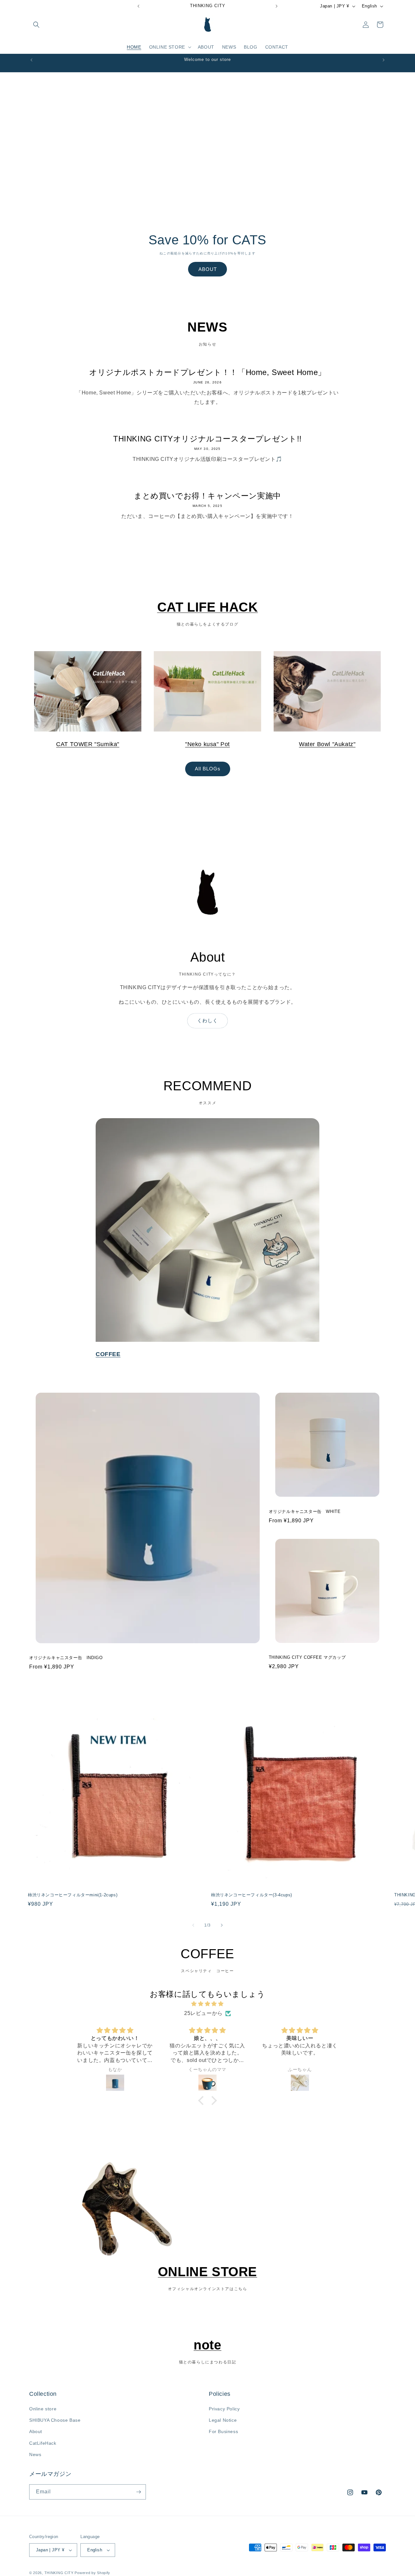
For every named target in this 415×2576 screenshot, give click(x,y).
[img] (207, 2004)
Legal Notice (223, 2420)
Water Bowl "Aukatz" (327, 744)
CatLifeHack (43, 2443)
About (36, 2432)
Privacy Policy (224, 2409)
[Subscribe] (138, 2492)
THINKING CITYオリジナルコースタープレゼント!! (207, 439)
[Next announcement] (277, 6)
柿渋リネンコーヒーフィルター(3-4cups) (252, 1895)
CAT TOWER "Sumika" (88, 744)
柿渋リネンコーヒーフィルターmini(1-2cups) (73, 1895)
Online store (43, 2409)
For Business (223, 2432)
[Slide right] (222, 1925)
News (35, 2455)
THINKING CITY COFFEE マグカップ (307, 1658)
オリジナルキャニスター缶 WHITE (305, 1511)
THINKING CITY (59, 2573)
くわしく (207, 1020)
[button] (36, 25)
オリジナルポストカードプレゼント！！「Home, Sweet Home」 (207, 372)
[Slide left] (193, 1925)
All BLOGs (208, 769)
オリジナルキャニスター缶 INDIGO (66, 1658)
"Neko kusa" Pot (207, 744)
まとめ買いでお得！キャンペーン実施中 (207, 496)
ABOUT (208, 269)
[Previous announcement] (138, 6)
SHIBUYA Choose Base (55, 2420)
